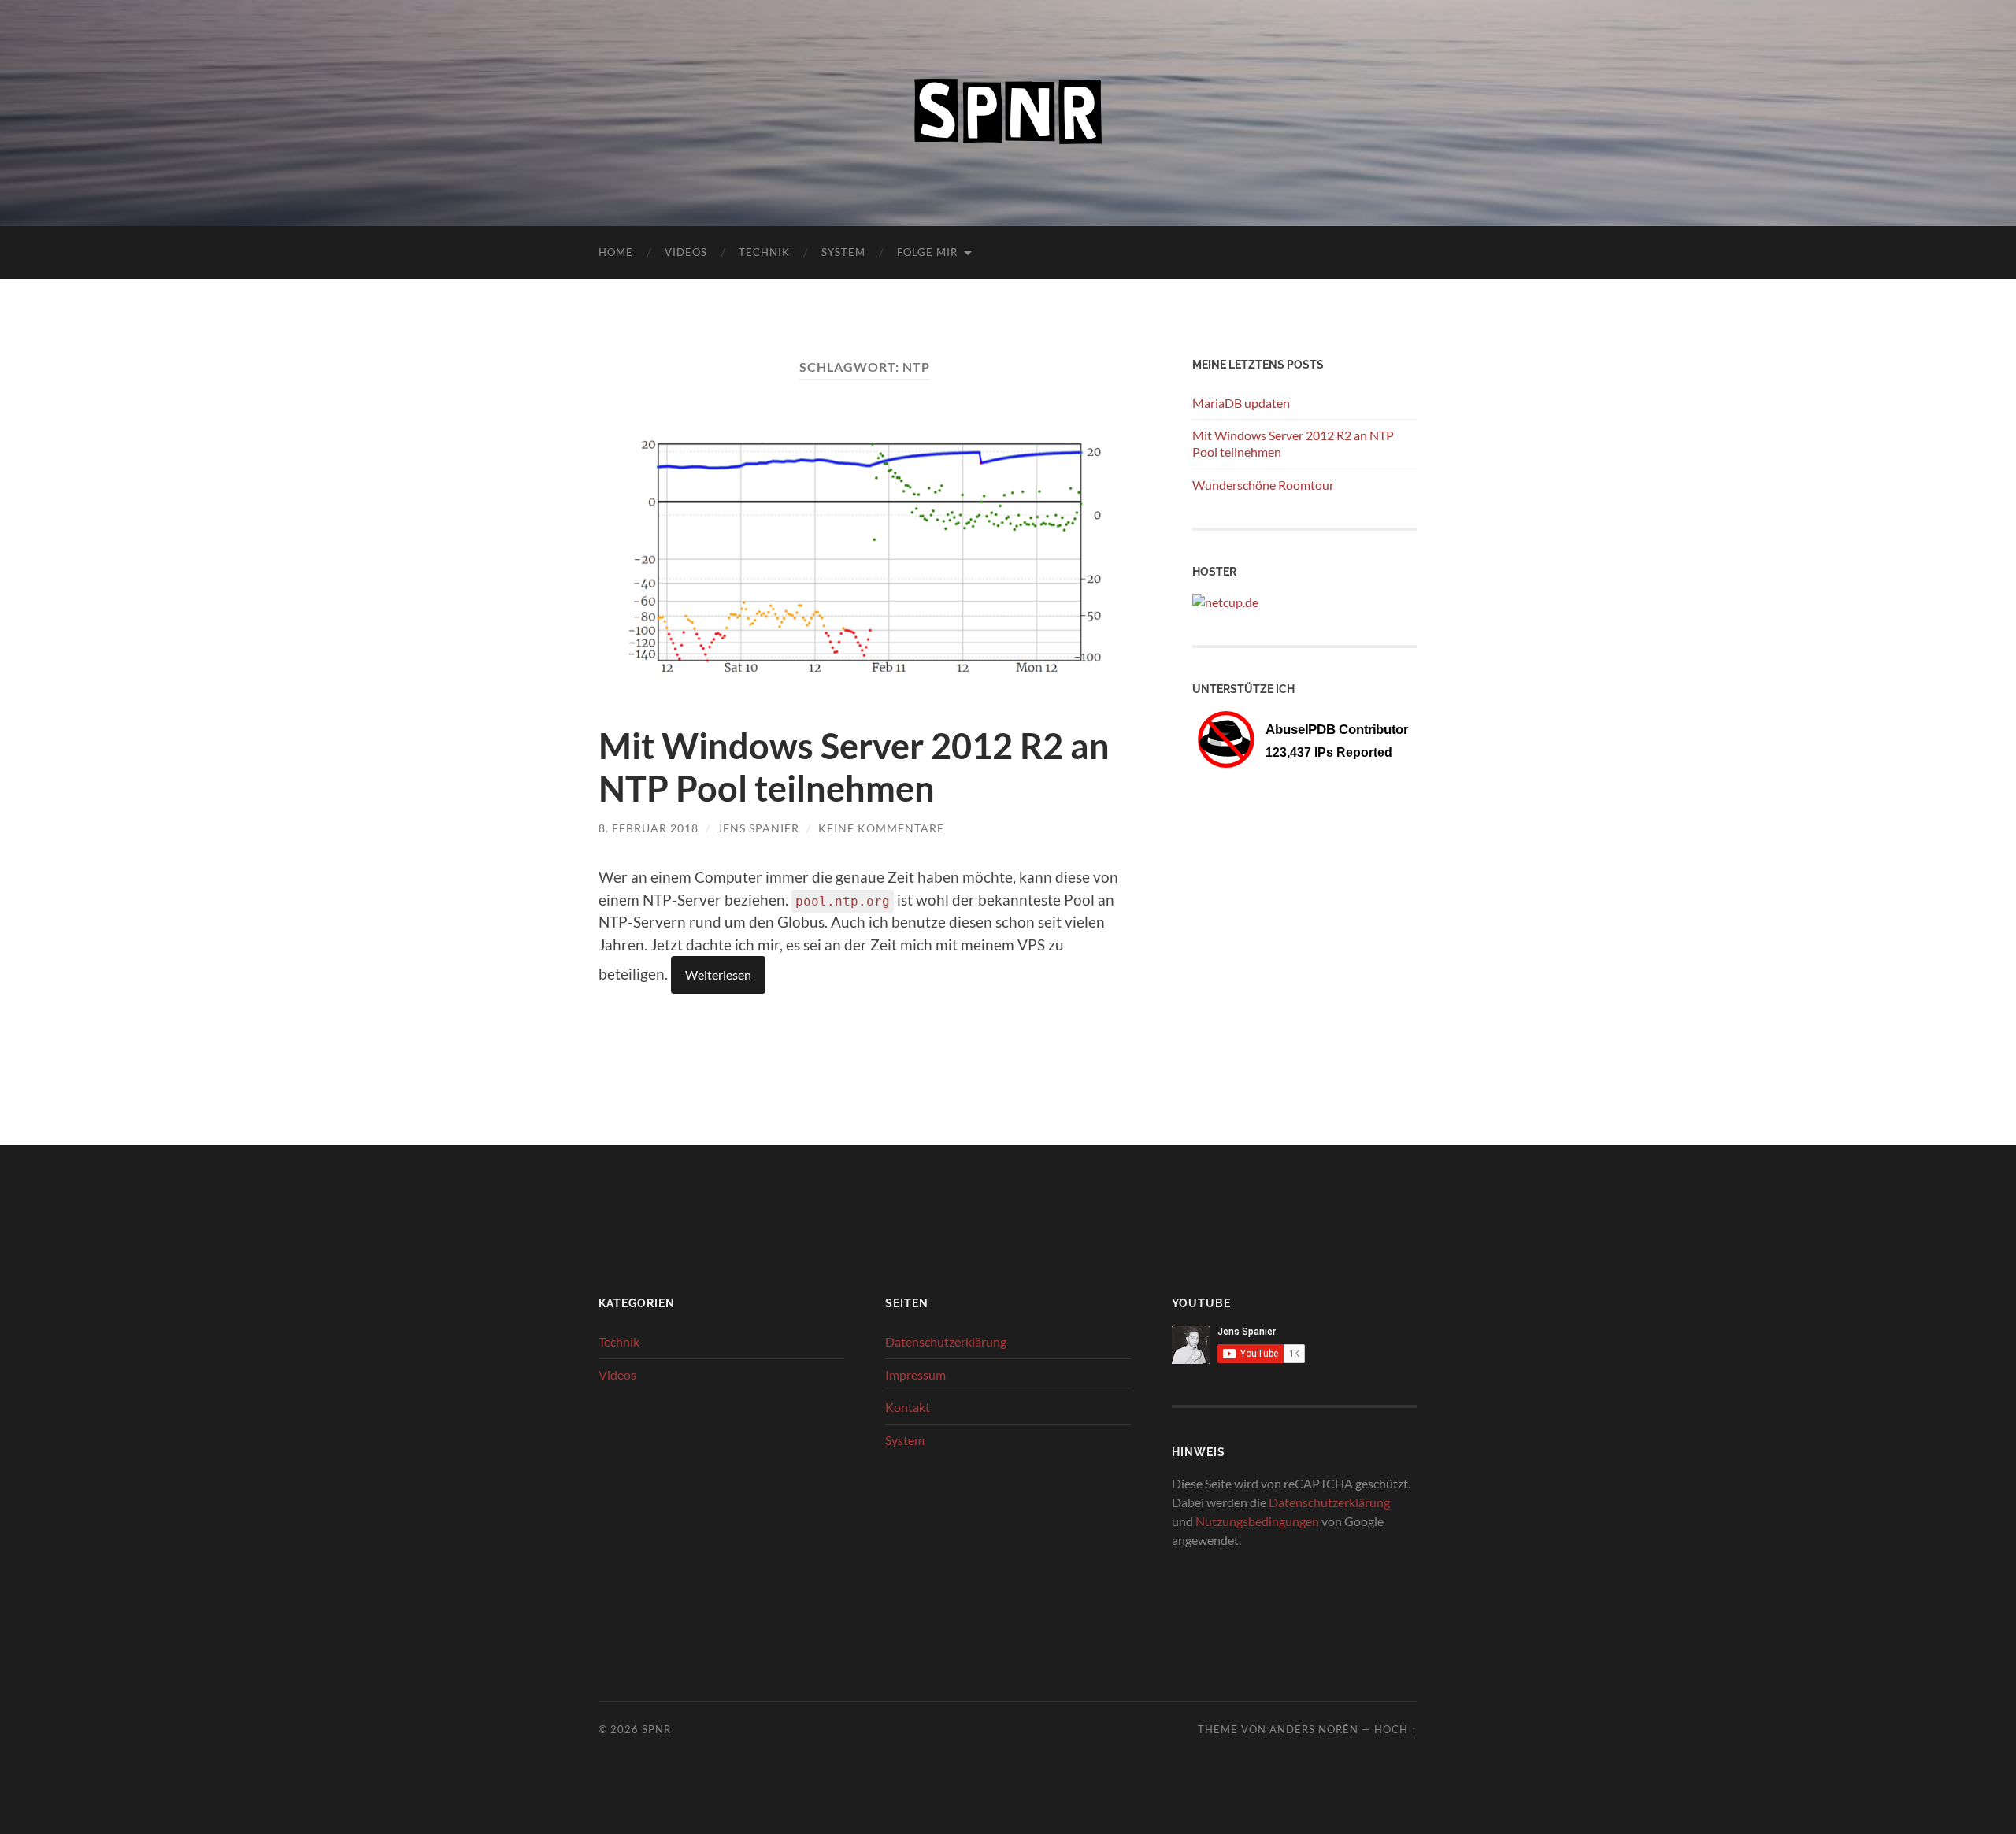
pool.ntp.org (843, 901)
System (843, 252)
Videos (686, 252)
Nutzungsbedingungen (1257, 1521)
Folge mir (927, 252)
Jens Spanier (758, 828)
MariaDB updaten (1241, 403)
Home (616, 252)
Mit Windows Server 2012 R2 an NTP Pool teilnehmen (854, 767)
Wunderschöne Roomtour (1263, 485)
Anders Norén (1314, 1729)
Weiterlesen (718, 974)
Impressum (915, 1375)
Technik (764, 252)
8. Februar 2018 (649, 828)
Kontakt (908, 1407)
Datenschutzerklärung (946, 1341)
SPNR (656, 1729)
